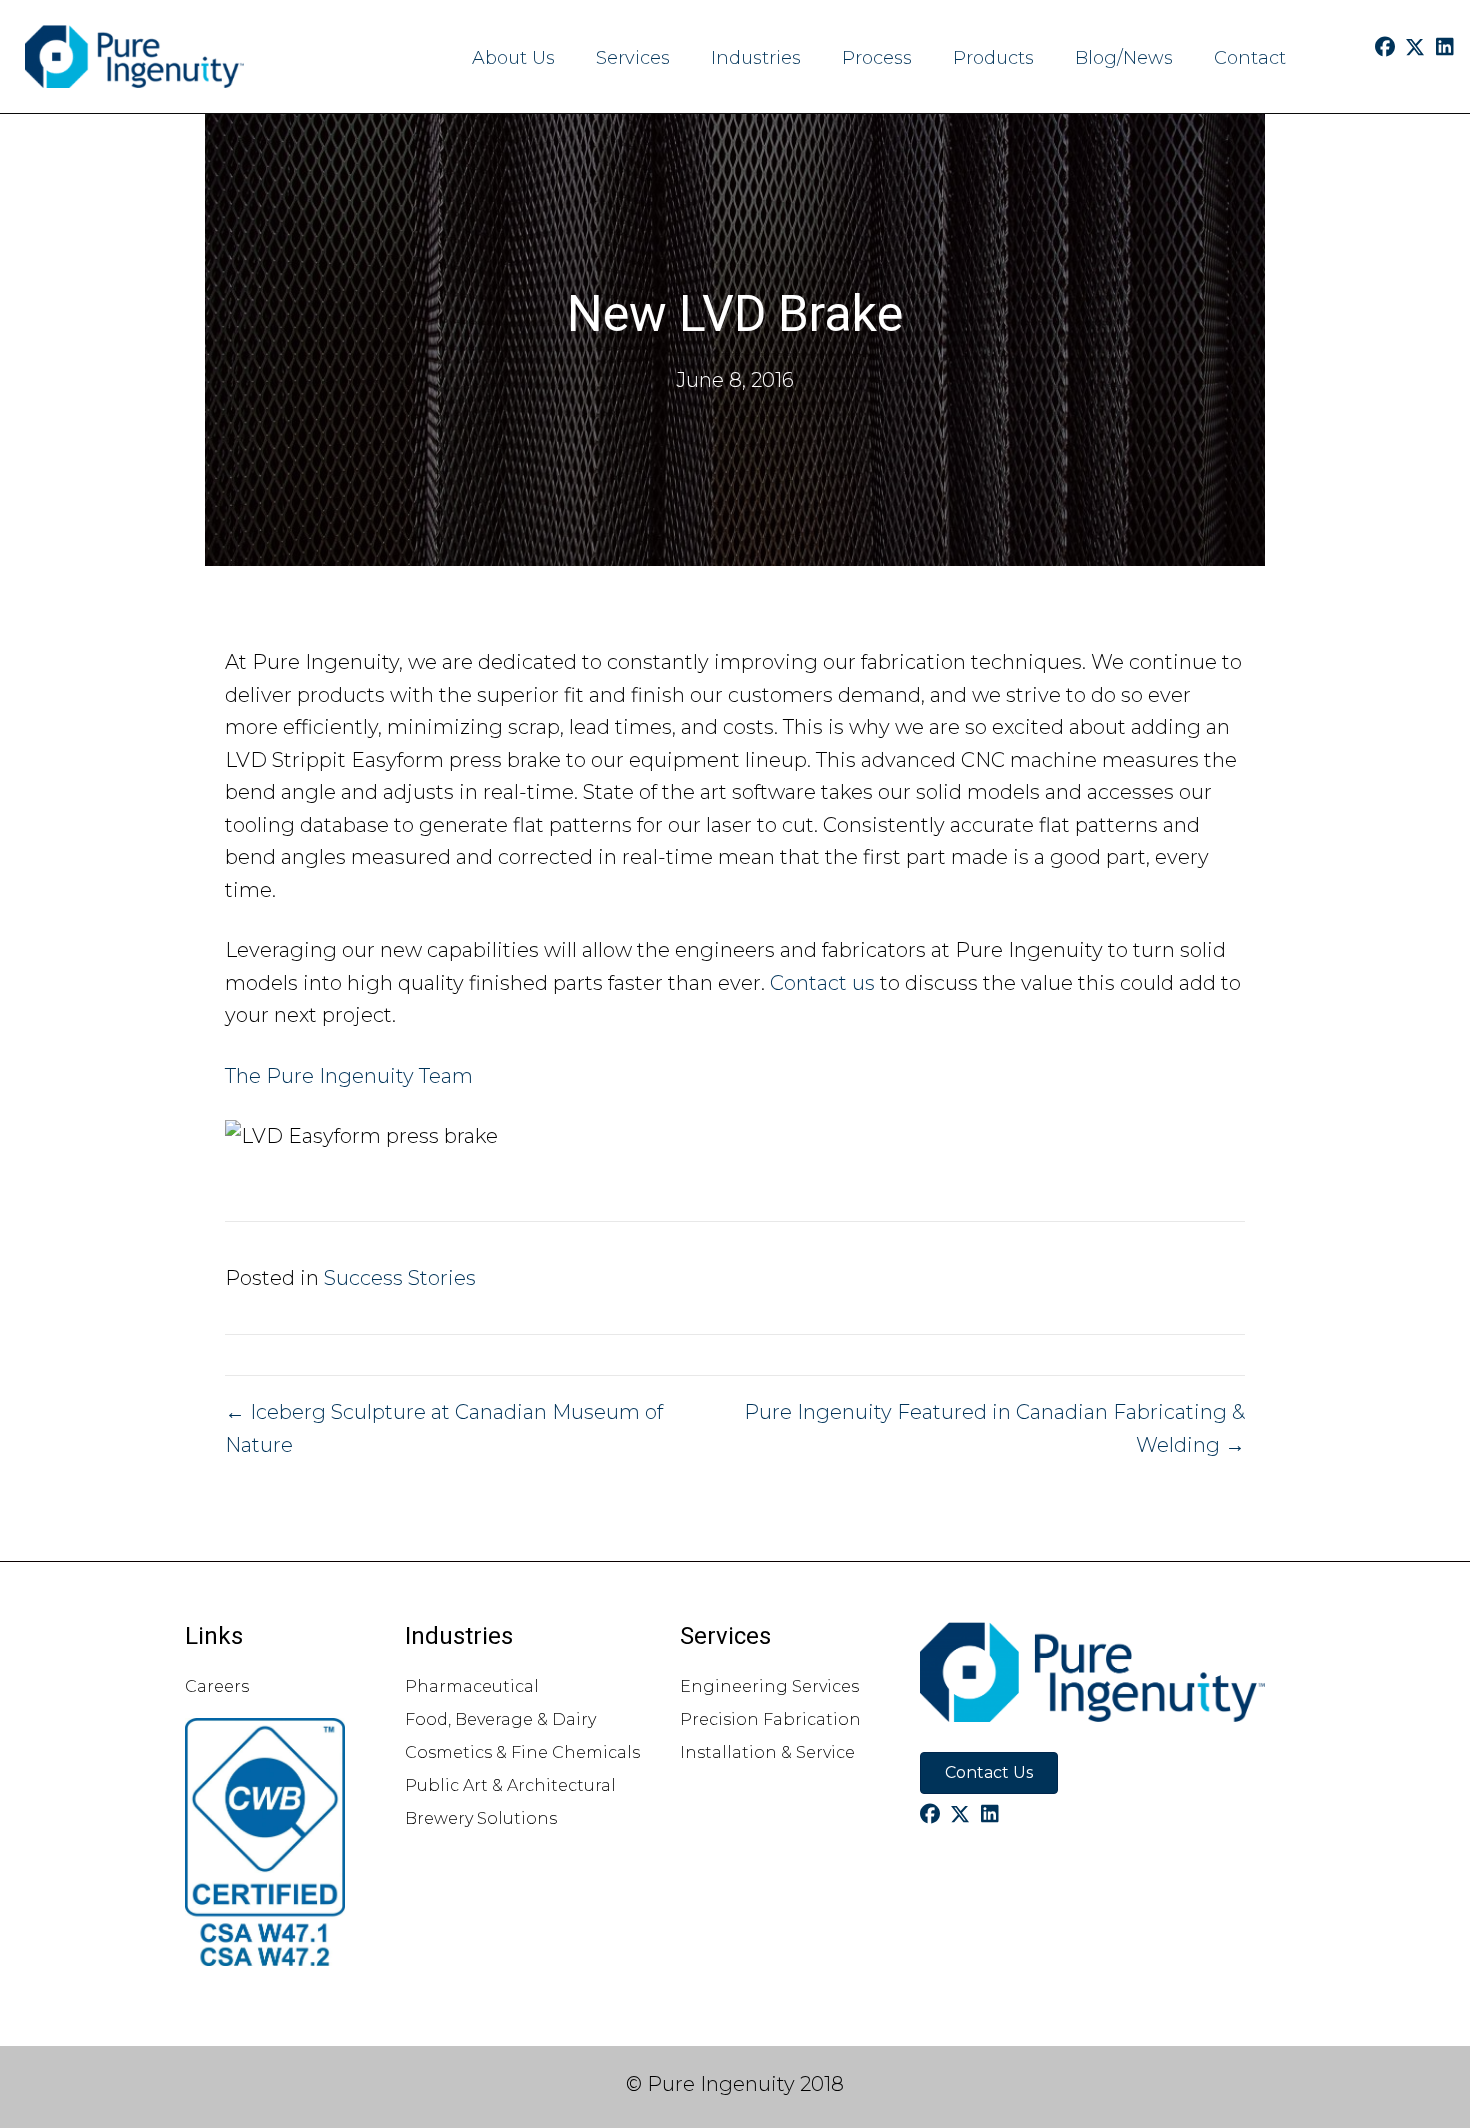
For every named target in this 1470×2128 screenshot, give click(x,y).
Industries (756, 58)
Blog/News (1124, 58)
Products (993, 58)
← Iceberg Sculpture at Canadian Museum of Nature (444, 1428)
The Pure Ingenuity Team (349, 1076)
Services (633, 58)
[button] (1385, 47)
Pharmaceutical (472, 1686)
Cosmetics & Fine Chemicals (522, 1752)
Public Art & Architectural (510, 1785)
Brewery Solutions (481, 1818)
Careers (217, 1686)
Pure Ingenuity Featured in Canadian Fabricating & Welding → (994, 1428)
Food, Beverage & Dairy (500, 1719)
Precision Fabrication (770, 1719)
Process (877, 58)
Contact (1250, 58)
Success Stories (400, 1278)
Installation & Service (767, 1752)
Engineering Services (769, 1686)
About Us (513, 58)
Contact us (822, 983)
